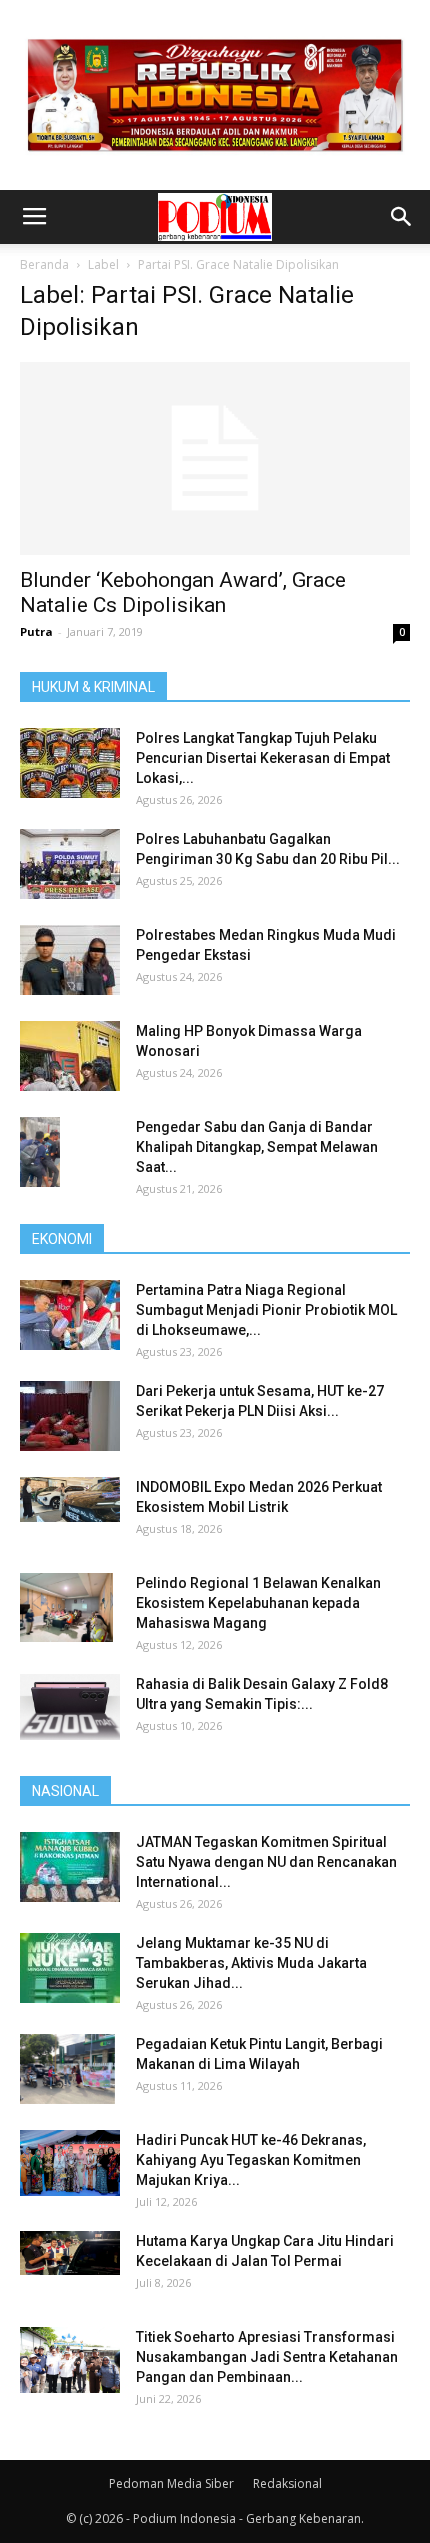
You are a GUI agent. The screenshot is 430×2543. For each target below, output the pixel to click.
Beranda (44, 264)
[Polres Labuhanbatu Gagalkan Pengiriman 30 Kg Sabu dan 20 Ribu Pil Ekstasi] (70, 864)
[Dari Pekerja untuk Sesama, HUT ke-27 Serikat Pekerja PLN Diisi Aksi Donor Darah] (70, 1416)
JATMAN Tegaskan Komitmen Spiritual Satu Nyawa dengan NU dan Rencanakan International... (266, 1862)
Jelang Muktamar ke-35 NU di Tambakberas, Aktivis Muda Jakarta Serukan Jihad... (251, 1963)
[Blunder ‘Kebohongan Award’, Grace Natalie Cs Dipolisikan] (215, 458)
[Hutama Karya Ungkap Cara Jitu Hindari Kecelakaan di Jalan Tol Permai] (70, 2253)
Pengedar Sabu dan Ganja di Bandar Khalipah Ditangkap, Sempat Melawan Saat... (257, 1147)
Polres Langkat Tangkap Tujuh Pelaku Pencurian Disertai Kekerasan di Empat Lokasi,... (263, 758)
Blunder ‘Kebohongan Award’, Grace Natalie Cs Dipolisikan (183, 592)
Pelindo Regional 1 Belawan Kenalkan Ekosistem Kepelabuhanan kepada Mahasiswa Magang (258, 1603)
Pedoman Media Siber (171, 2483)
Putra (36, 631)
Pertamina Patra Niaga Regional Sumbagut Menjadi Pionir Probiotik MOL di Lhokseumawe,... (266, 1310)
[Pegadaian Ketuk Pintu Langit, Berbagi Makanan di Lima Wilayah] (67, 2069)
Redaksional (287, 2483)
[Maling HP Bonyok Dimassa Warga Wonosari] (70, 1056)
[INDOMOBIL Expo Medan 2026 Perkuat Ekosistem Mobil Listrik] (70, 1499)
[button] (402, 217)
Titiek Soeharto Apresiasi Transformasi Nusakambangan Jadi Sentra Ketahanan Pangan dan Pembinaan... (267, 2357)
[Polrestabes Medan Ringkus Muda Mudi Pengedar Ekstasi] (70, 960)
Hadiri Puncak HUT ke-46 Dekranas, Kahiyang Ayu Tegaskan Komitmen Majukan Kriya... (251, 2160)
